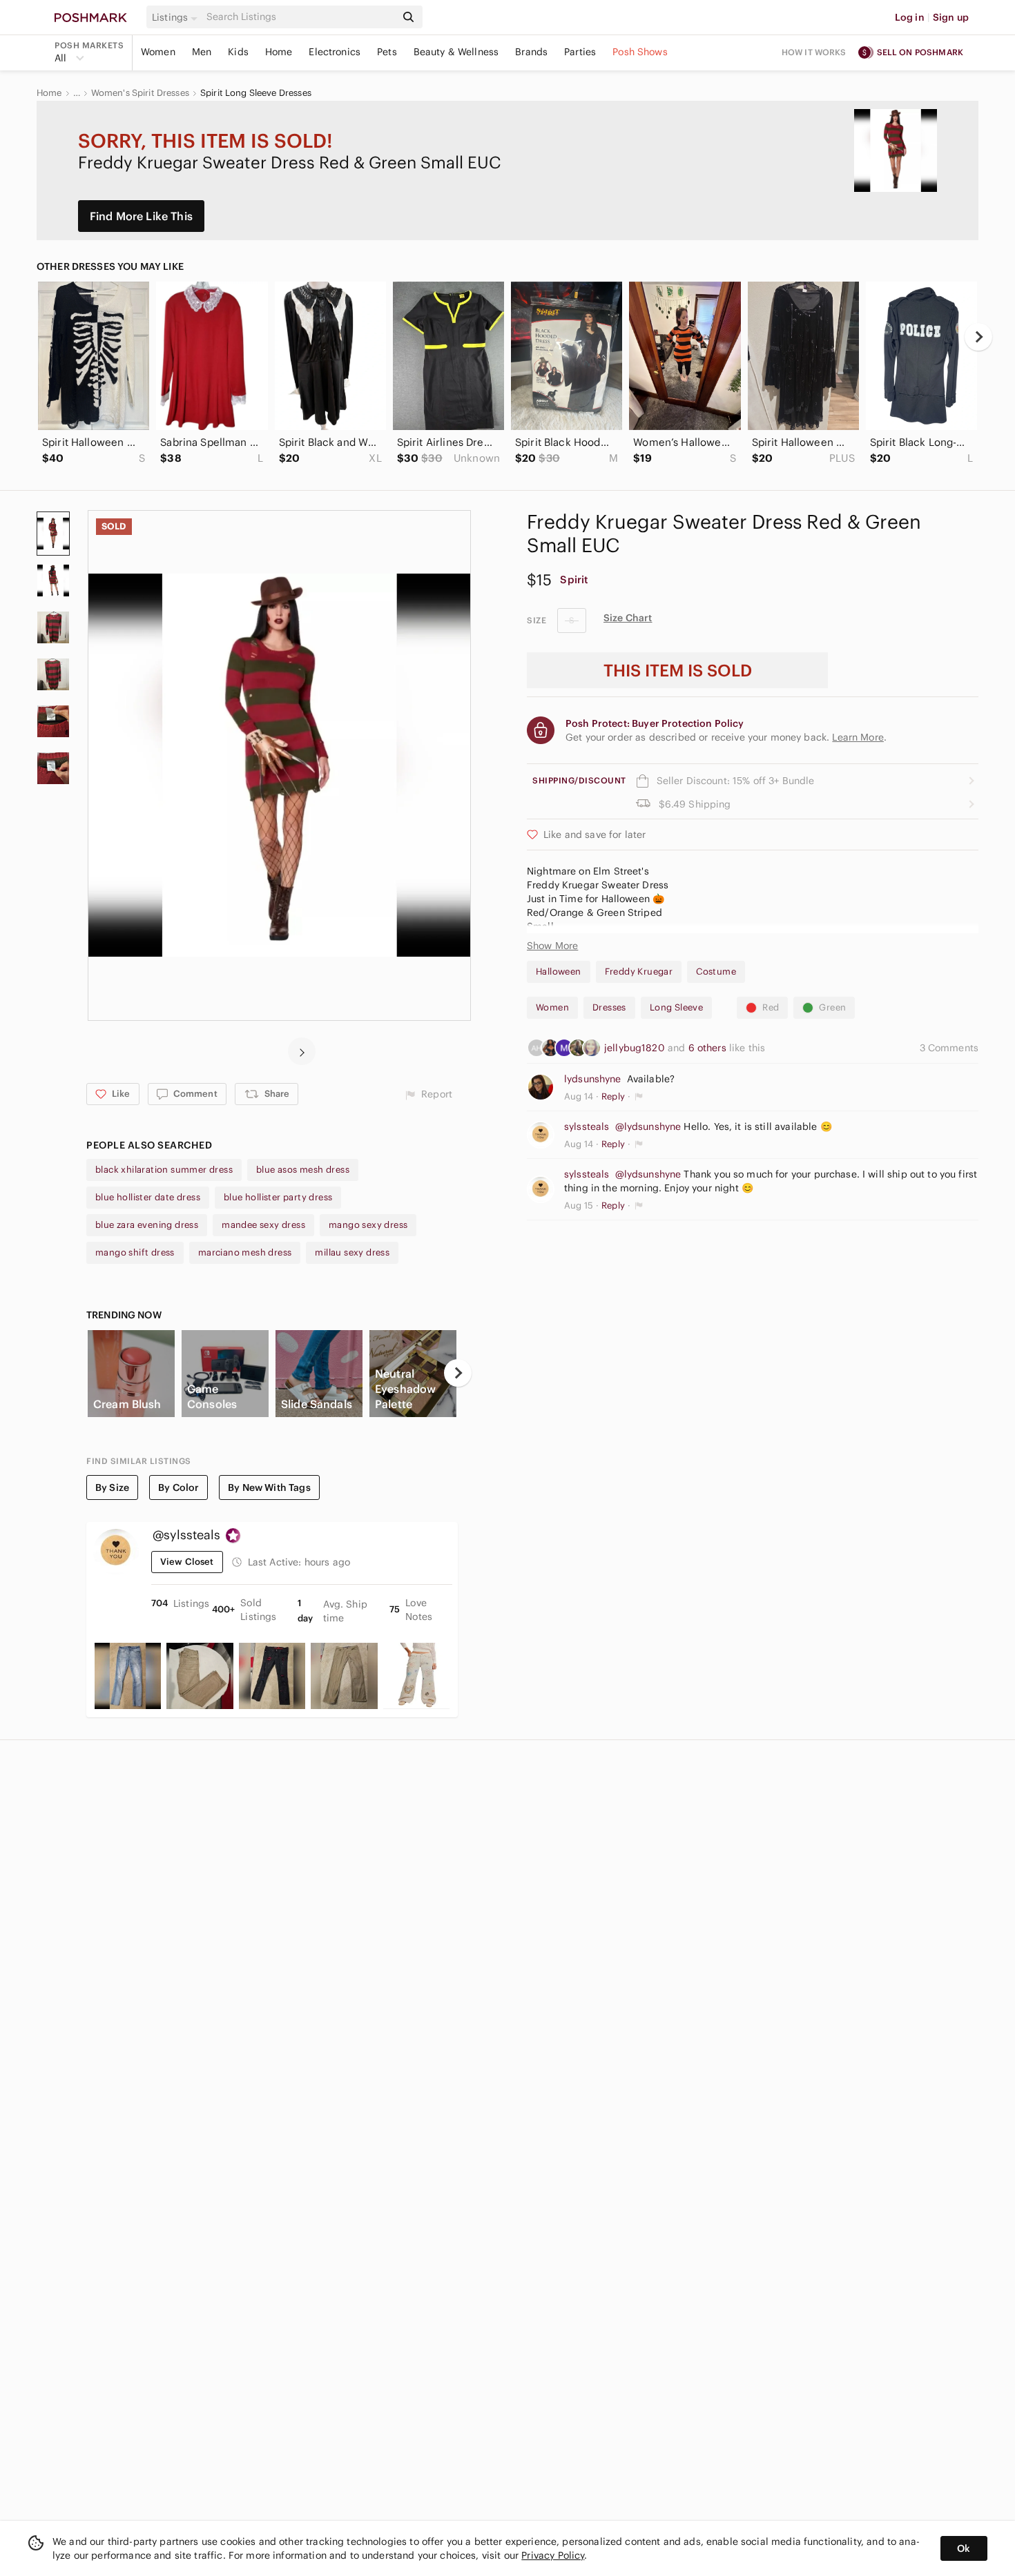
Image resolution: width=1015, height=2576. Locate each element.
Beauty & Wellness (456, 52)
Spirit (574, 579)
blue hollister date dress (148, 1197)
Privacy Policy (553, 2555)
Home (279, 52)
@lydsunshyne (648, 1126)
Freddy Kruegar (639, 972)
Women (158, 52)
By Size (112, 1487)
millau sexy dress (352, 1252)
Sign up (951, 17)
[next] (978, 337)
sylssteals (587, 1126)
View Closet (187, 1562)
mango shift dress (135, 1252)
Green (832, 1007)
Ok (964, 2548)
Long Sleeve (676, 1007)
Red (771, 1007)
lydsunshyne (593, 1079)
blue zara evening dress (147, 1225)
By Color (178, 1487)
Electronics (335, 52)
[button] (177, 17)
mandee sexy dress (263, 1225)
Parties (580, 52)
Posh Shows (640, 52)
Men (202, 52)
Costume (716, 972)
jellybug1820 (636, 1048)
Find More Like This (141, 216)
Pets (387, 52)
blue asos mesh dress (303, 1170)
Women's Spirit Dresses (140, 93)
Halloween (559, 972)
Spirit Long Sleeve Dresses (256, 93)
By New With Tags (269, 1487)
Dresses (609, 1007)
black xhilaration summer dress (164, 1170)
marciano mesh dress (245, 1252)
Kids (238, 52)
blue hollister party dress (278, 1197)
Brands (531, 52)
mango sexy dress (368, 1225)
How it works (814, 52)
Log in (910, 17)
